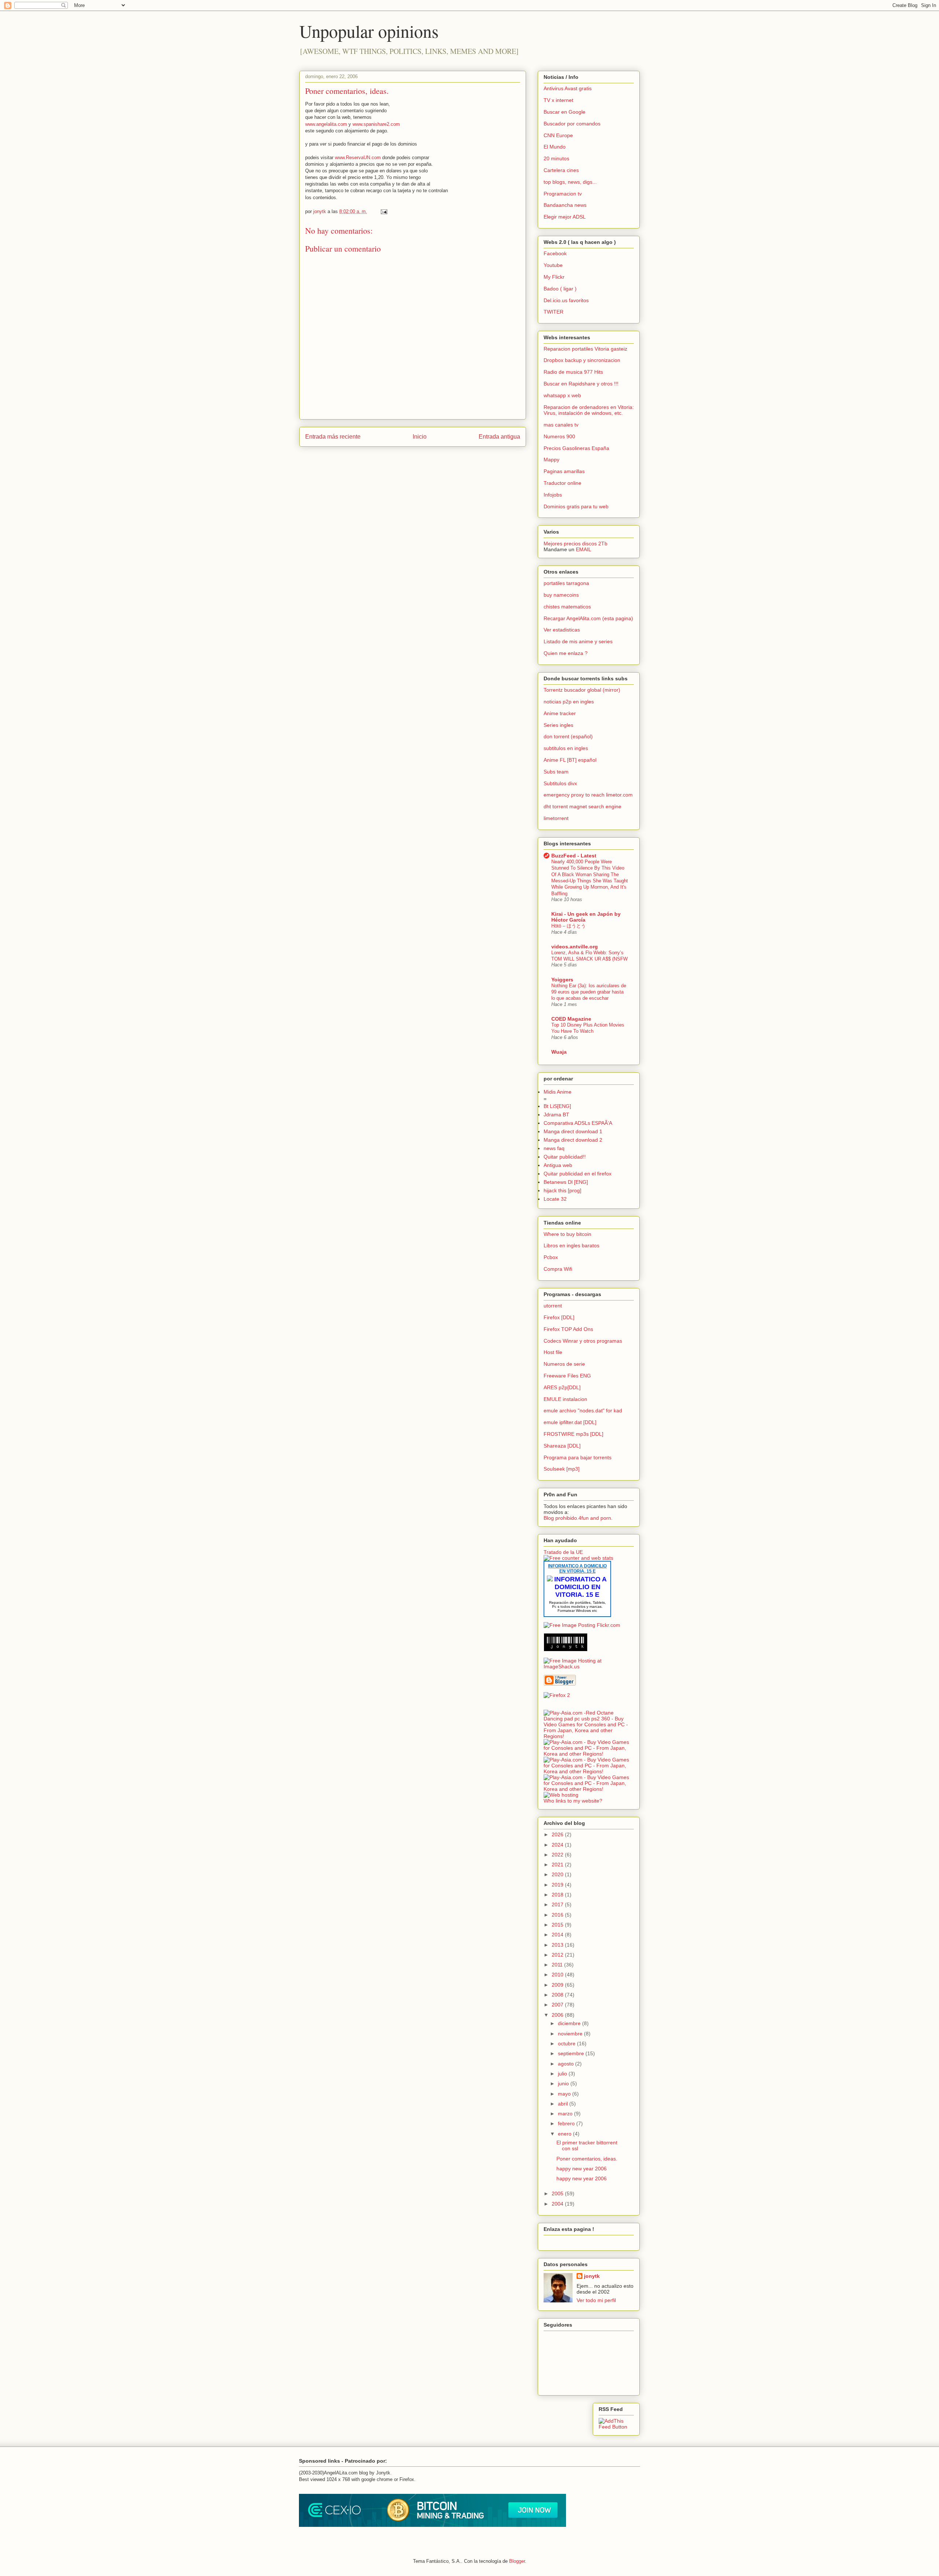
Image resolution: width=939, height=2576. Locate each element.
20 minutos (556, 158)
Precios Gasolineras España (576, 448)
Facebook (555, 253)
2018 (558, 1895)
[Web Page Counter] (556, 1707)
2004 (558, 2204)
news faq (554, 1148)
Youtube (553, 265)
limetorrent (556, 818)
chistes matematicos (567, 607)
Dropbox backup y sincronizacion (582, 360)
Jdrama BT (556, 1115)
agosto (567, 2064)
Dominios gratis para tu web (576, 506)
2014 (558, 1935)
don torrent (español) (568, 736)
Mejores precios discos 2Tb (576, 544)
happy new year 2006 (582, 2169)
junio (564, 2083)
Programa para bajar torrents (578, 1457)
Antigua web (558, 1165)
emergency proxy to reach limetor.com (588, 795)
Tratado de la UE (563, 1552)
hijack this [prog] (562, 1190)
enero (565, 2134)
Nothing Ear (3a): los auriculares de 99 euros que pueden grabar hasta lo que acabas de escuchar (589, 992)
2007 (558, 2005)
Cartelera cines (561, 170)
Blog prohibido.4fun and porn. (578, 1518)
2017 (558, 1904)
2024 (558, 1845)
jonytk (592, 2276)
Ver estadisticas (562, 630)
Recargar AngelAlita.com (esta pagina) (588, 618)
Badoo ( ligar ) (560, 289)
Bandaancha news (565, 205)
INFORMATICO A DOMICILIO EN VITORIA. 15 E (577, 1569)
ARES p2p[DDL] (562, 1387)
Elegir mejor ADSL (565, 217)
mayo (565, 2094)
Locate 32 (555, 1199)
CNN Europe (558, 135)
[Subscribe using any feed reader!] (616, 2427)
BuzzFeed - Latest (574, 856)
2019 (558, 1885)
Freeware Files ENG (567, 1376)
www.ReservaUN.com (358, 158)
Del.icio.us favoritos (566, 300)
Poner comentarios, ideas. (587, 2159)
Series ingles (558, 725)
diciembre (570, 2023)
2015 (558, 1925)
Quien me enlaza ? (566, 653)
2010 (558, 1975)
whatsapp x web (562, 395)
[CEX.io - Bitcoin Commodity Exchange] (432, 2525)
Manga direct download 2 (573, 1140)
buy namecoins (561, 595)
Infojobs (553, 495)
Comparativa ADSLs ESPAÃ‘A (578, 1123)
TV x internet (558, 100)
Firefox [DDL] (559, 1317)
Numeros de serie (564, 1364)
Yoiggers (562, 980)
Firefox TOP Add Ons (568, 1329)
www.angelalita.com (326, 124)
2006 (558, 2015)
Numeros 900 (559, 436)
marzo (566, 2114)
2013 (558, 1945)
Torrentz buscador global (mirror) (582, 690)
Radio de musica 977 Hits (573, 372)
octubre (567, 2043)
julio (563, 2074)
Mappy (551, 460)
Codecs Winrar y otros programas (583, 1341)
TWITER (553, 312)
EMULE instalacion (565, 1399)
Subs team (556, 772)
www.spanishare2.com (376, 124)
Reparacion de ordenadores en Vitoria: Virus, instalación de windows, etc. (589, 410)
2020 (558, 1874)
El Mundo (555, 147)
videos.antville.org (575, 947)
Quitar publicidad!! (565, 1157)
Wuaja (559, 1052)
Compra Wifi (558, 1269)
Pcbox (551, 1257)
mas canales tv (561, 425)
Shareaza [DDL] (562, 1446)
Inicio (420, 437)
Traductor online (562, 483)
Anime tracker (560, 713)
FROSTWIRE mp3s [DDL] (573, 1434)
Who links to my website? (573, 1801)
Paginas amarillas (564, 471)
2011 (558, 1965)
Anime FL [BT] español (570, 760)
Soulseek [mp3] (562, 1469)
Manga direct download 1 (573, 1131)
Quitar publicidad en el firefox (578, 1174)
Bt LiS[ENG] (557, 1106)
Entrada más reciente (333, 437)
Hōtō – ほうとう (569, 926)
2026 (558, 1834)
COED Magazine (571, 1019)
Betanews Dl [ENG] (566, 1182)
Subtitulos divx (560, 783)
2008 (558, 1995)
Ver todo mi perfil (596, 2300)
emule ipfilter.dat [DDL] (570, 1422)
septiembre (572, 2053)
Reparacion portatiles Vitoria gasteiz (585, 349)
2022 (558, 1855)
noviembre (571, 2034)
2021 (558, 1865)
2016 (558, 1915)
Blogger (517, 2561)
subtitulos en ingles (566, 748)
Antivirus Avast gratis (568, 88)
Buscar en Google (565, 112)
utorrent (553, 1306)
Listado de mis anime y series (578, 641)
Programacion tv (563, 194)
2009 (558, 1985)
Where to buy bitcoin (567, 1234)
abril (564, 2104)
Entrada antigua (499, 437)
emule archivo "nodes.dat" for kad (583, 1410)
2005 (558, 2193)
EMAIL (584, 549)
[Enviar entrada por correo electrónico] (383, 211)
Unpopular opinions (369, 31)
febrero (567, 2123)
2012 (558, 1955)
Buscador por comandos (572, 124)
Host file (553, 1352)
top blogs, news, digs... (570, 182)
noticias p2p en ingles (569, 702)
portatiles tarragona (566, 583)
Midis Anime (558, 1092)
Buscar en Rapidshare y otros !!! (581, 384)
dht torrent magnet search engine (582, 806)
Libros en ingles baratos (571, 1245)
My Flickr (554, 277)
